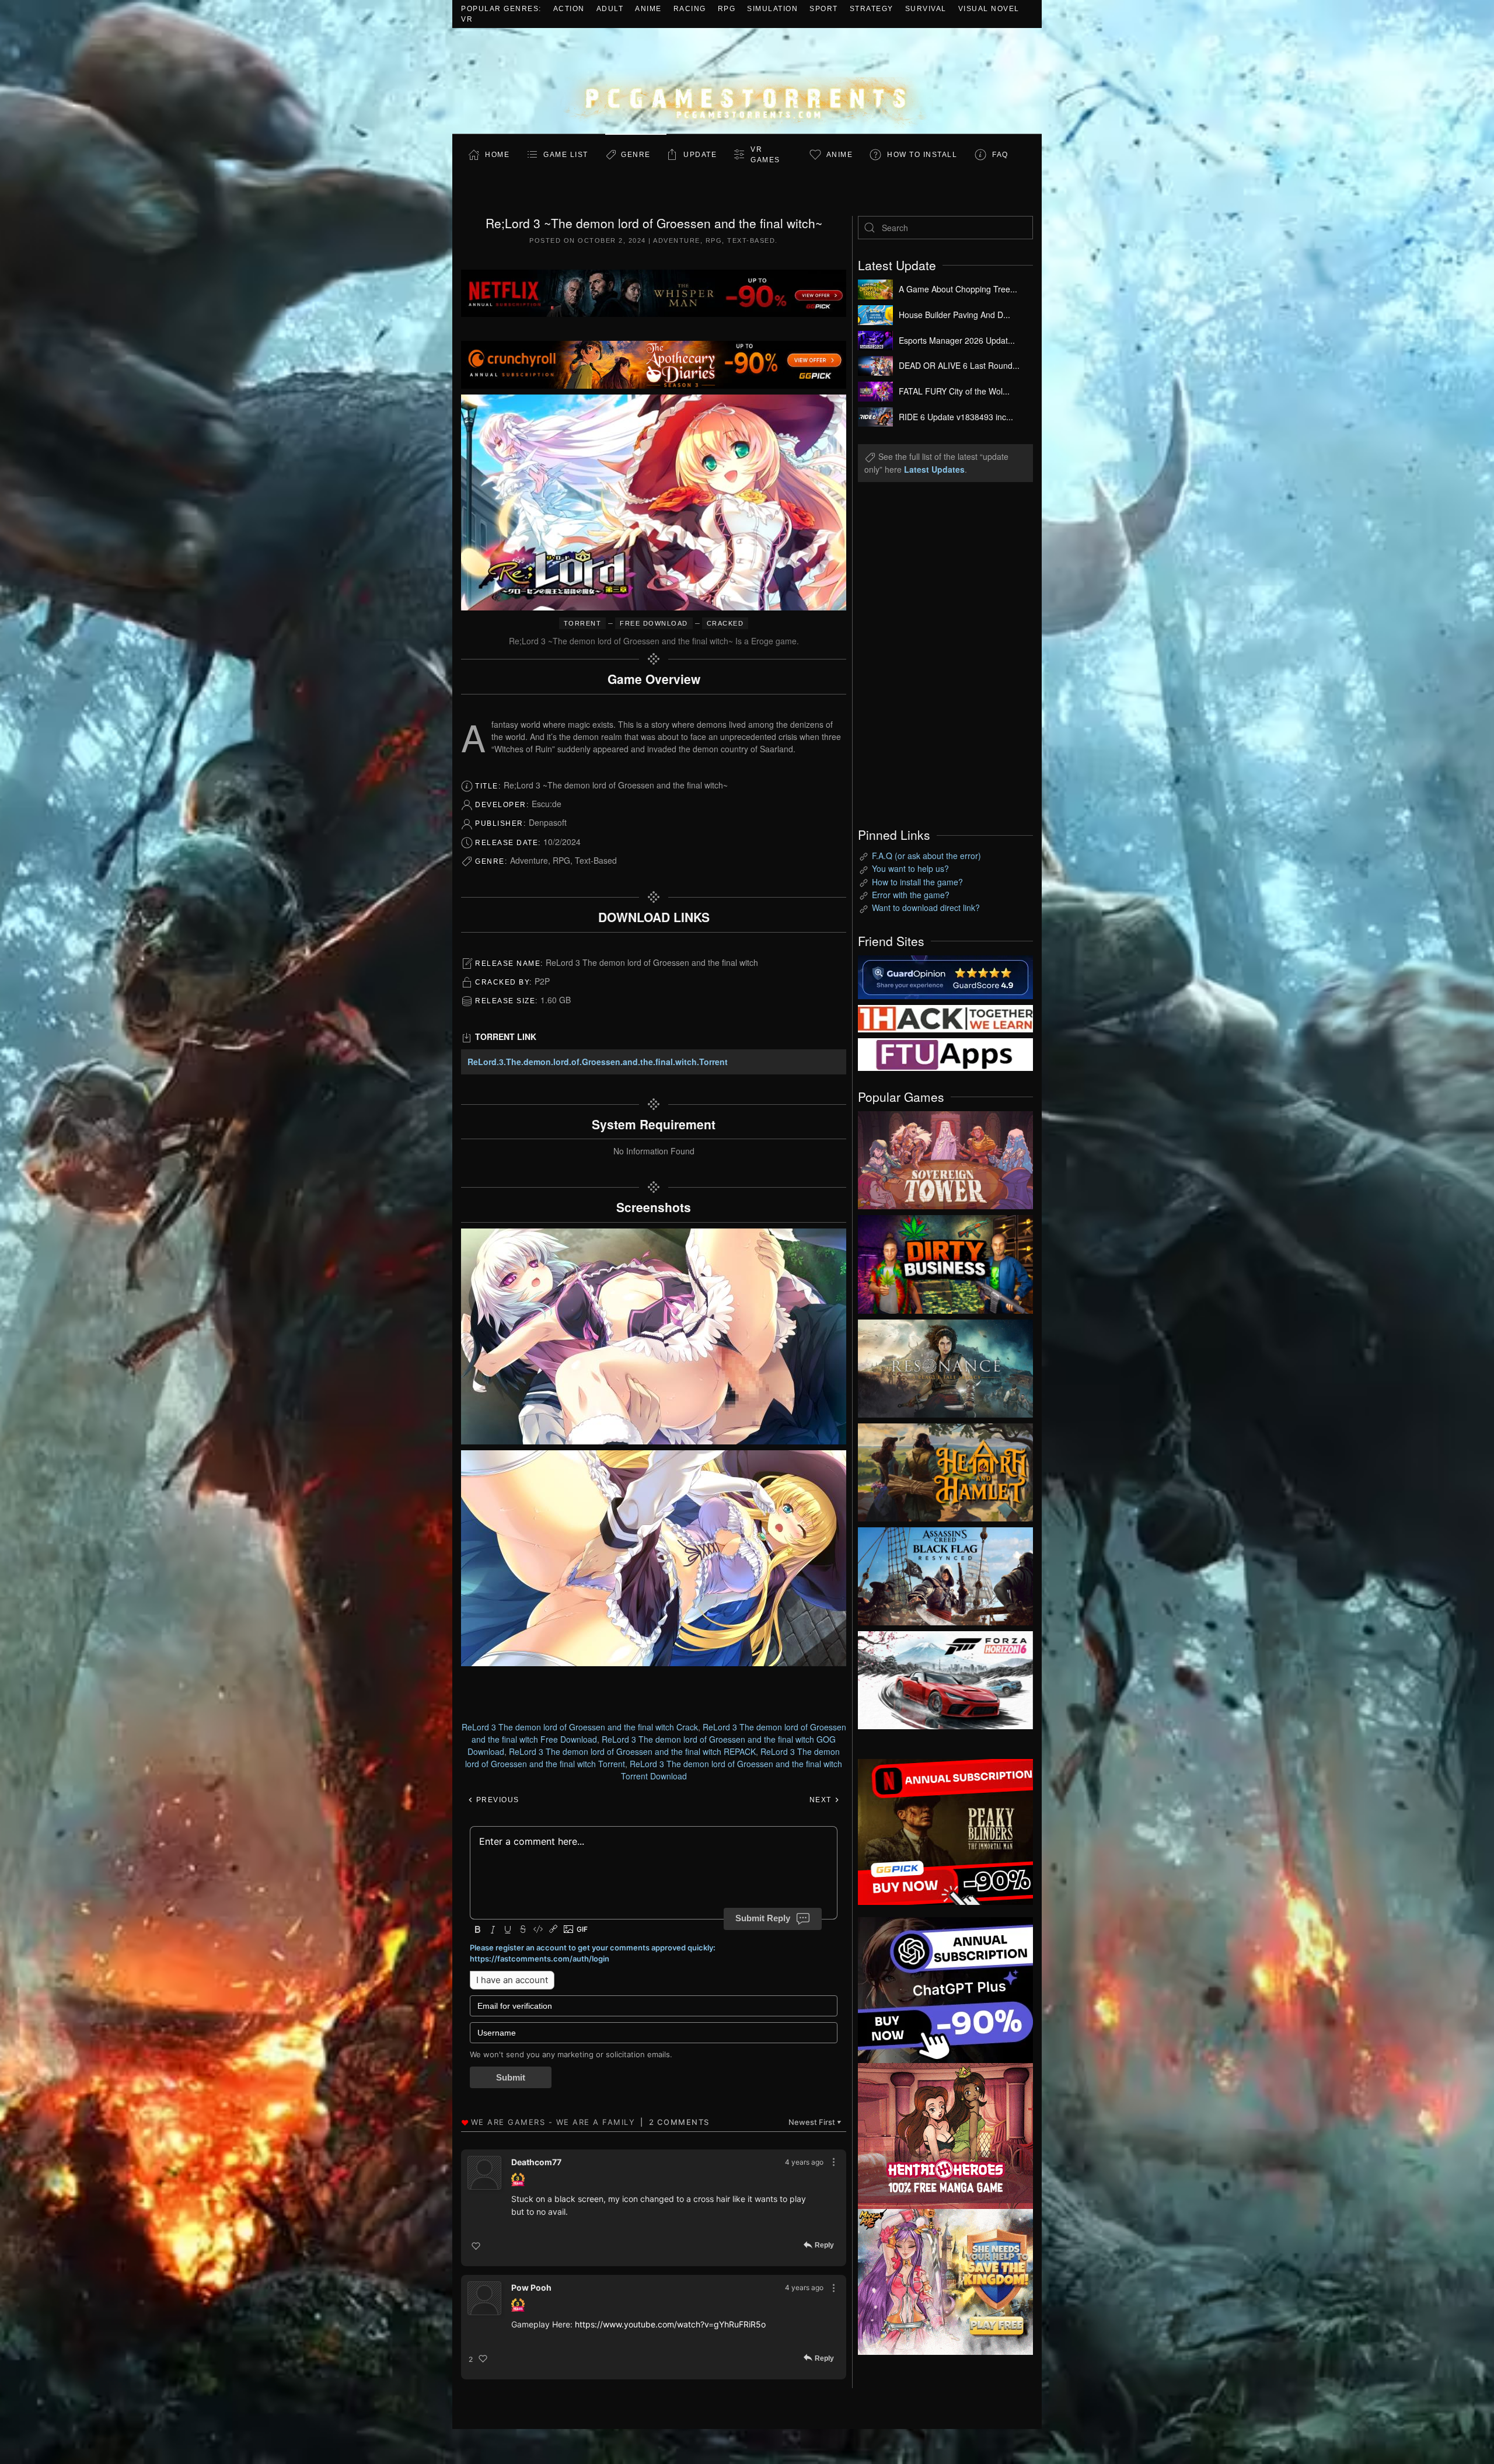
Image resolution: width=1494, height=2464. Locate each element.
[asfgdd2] (945, 2135)
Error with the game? (911, 895)
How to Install (922, 155)
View (945, 1157)
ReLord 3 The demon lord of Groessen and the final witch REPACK (632, 1751)
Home (497, 155)
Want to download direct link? (926, 908)
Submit (511, 2077)
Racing (690, 9)
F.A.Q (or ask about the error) (926, 856)
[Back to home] (747, 81)
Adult (610, 9)
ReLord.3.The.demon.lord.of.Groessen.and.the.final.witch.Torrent (598, 1062)
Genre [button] (636, 155)
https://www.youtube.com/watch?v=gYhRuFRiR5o (670, 2324)
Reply (824, 2246)
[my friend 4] (945, 1053)
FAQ (1000, 155)
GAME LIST (566, 155)
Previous (496, 1800)
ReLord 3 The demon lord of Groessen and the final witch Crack (580, 1727)
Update (700, 155)
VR (467, 19)
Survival (926, 9)
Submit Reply (763, 1918)
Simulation (772, 9)
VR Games (765, 155)
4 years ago (804, 2162)
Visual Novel (989, 9)
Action (569, 9)
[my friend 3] (945, 1017)
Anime (648, 9)
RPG (727, 9)
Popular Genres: (501, 9)
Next (822, 1800)
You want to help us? (910, 868)
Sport (824, 9)
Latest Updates (934, 469)
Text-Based (751, 240)
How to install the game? (917, 882)
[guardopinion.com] (945, 976)
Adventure (677, 240)
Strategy (872, 9)
